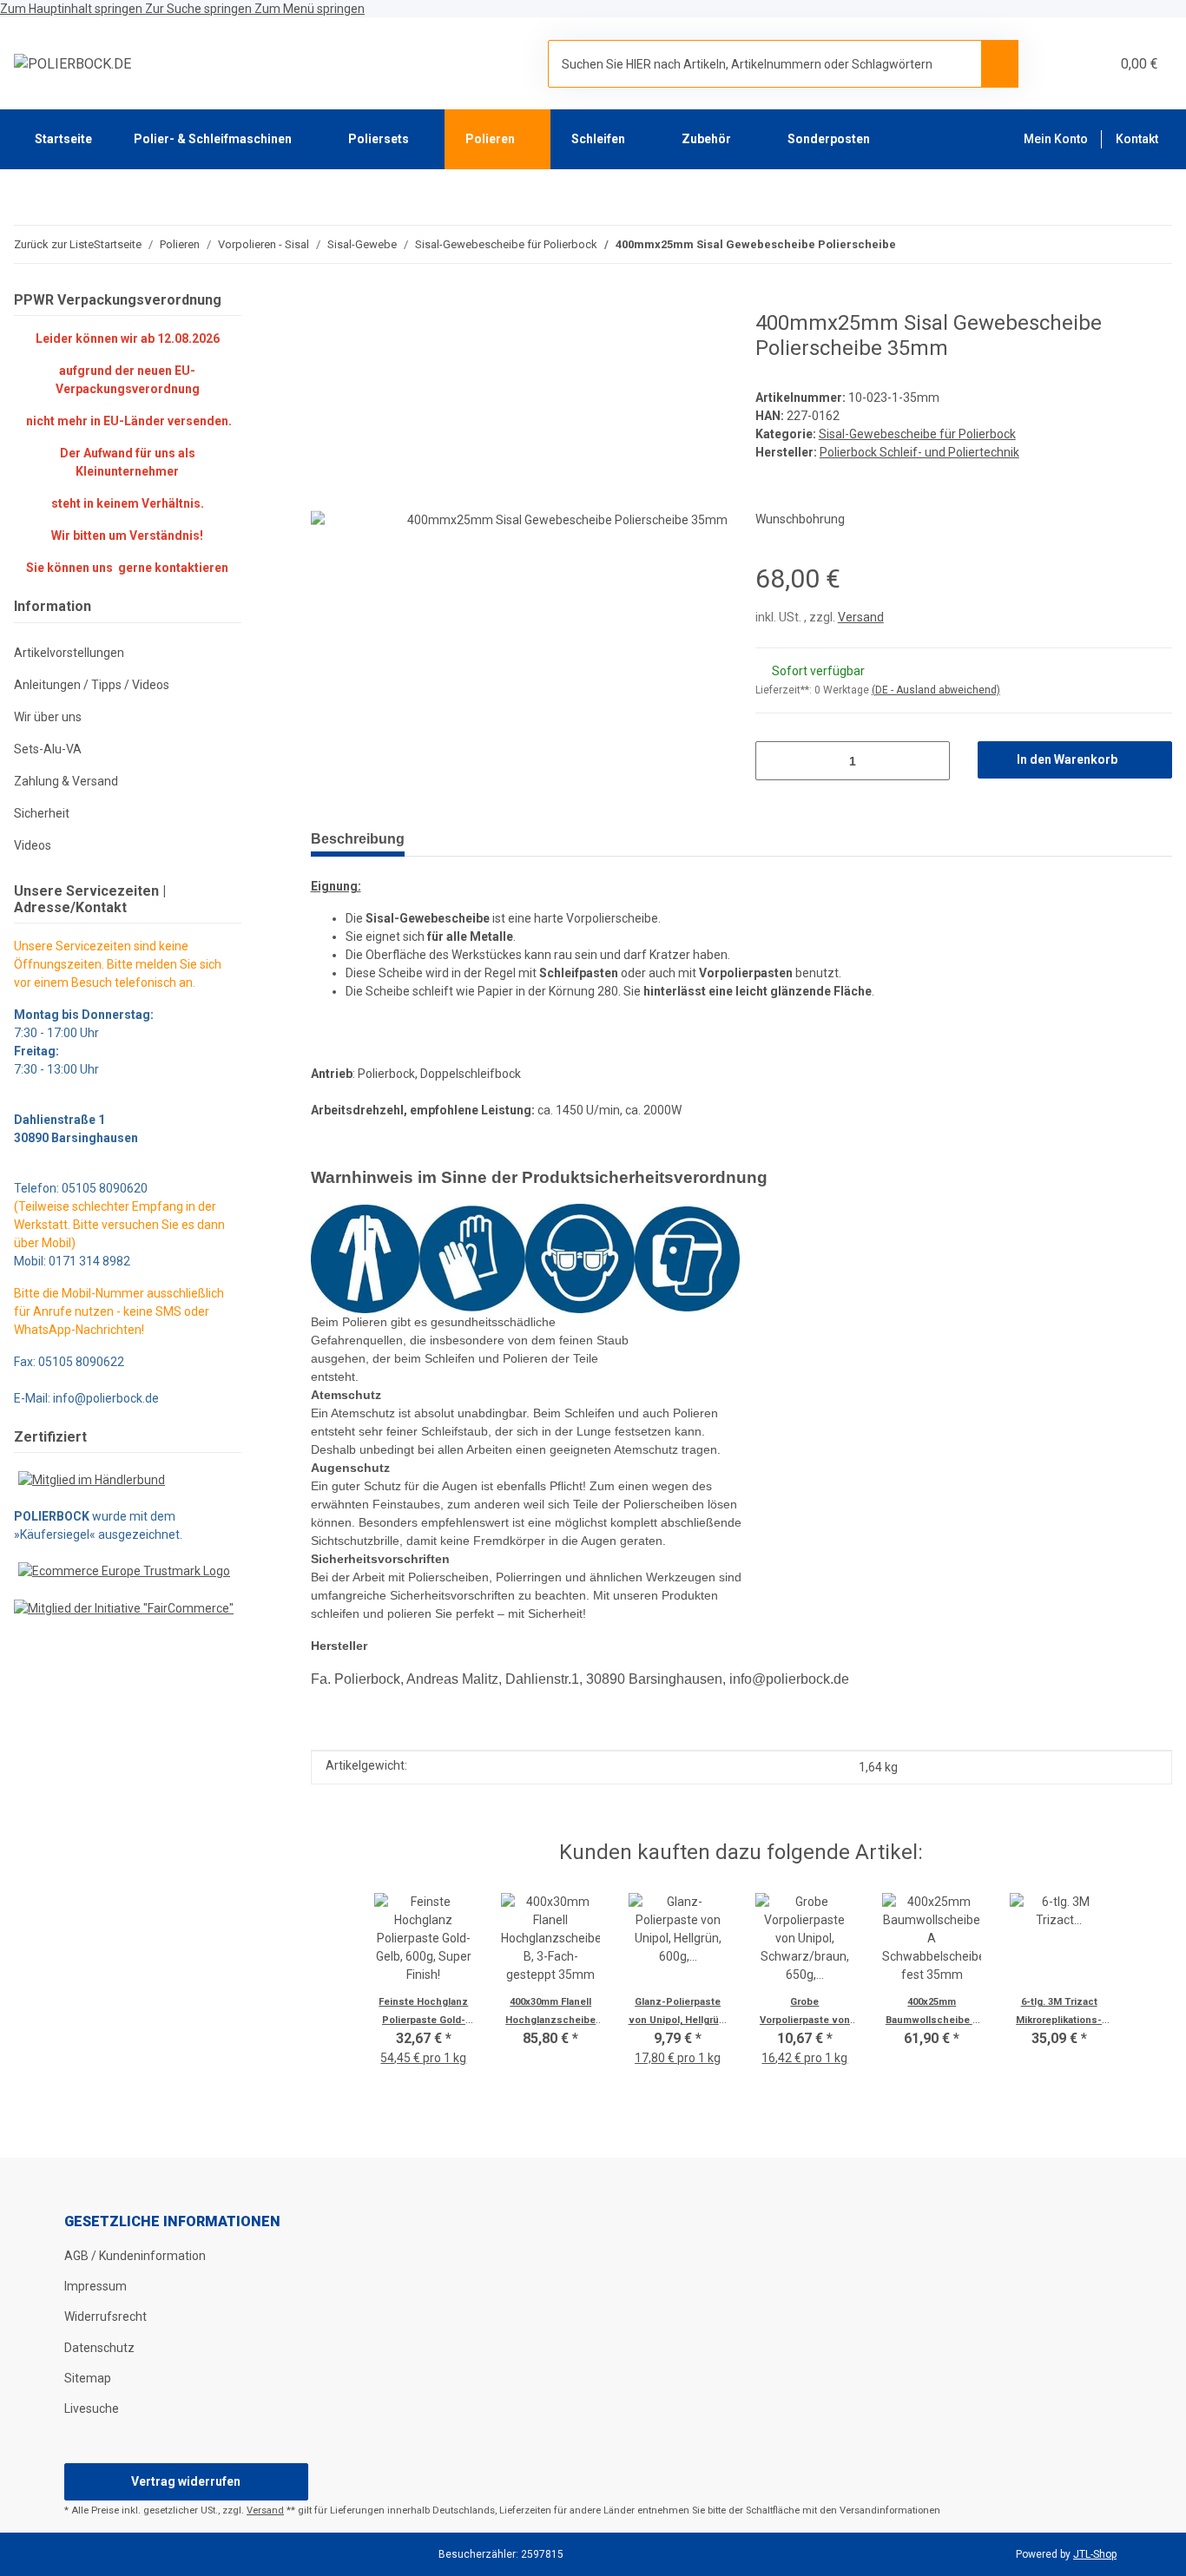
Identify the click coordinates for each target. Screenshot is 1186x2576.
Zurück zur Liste (54, 244)
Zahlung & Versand (66, 781)
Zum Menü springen (310, 9)
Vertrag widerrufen (186, 2481)
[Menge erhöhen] (930, 761)
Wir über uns (48, 717)
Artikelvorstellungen (69, 653)
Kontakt (1137, 139)
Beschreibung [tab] (358, 839)
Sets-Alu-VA (48, 749)
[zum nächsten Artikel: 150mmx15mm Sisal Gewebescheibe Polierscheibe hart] (1116, 244)
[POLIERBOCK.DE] (72, 64)
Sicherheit (42, 813)
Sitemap (88, 2378)
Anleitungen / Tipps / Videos (92, 685)
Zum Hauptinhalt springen (72, 9)
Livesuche (92, 2408)
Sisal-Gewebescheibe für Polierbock (917, 434)
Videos (33, 845)
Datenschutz (99, 2348)
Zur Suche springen (200, 9)
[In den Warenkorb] (325, 301)
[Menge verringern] (775, 761)
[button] (1054, 64)
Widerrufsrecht (105, 2316)
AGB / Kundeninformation (135, 2256)
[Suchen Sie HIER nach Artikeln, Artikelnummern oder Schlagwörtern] (1000, 63)
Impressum (96, 2286)
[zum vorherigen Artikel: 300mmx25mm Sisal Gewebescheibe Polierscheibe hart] (1153, 244)
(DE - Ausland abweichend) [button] (936, 690)
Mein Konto (1056, 139)
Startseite (63, 139)
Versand (861, 617)
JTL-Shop (1095, 2554)
